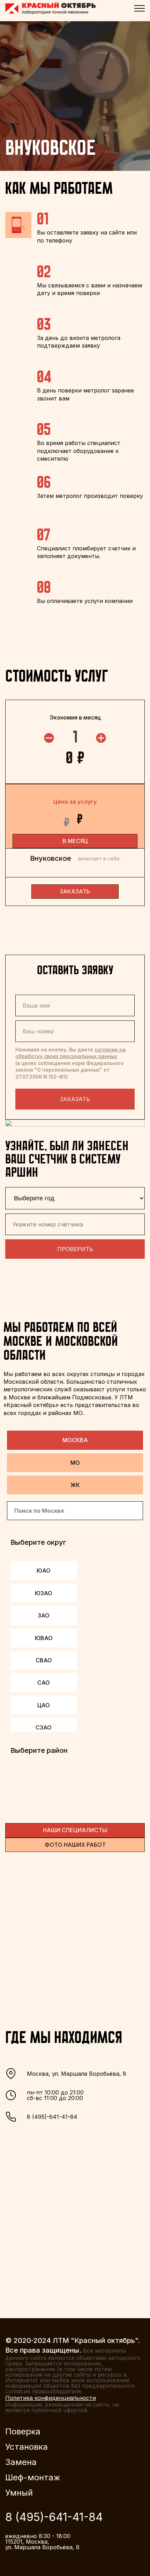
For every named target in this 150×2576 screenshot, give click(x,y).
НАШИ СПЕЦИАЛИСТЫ (75, 1830)
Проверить (75, 1249)
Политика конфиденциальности (51, 2398)
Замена (21, 2462)
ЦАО (44, 1705)
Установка (27, 2447)
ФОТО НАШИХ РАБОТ (75, 1845)
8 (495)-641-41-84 (52, 2117)
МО (75, 1463)
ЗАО (44, 1615)
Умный (19, 2493)
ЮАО (44, 1571)
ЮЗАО (44, 1593)
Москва (75, 1440)
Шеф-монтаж (33, 2478)
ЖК (75, 1485)
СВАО (44, 1660)
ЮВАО (44, 1638)
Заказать (75, 1099)
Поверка (23, 2432)
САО (44, 1683)
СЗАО (44, 1727)
